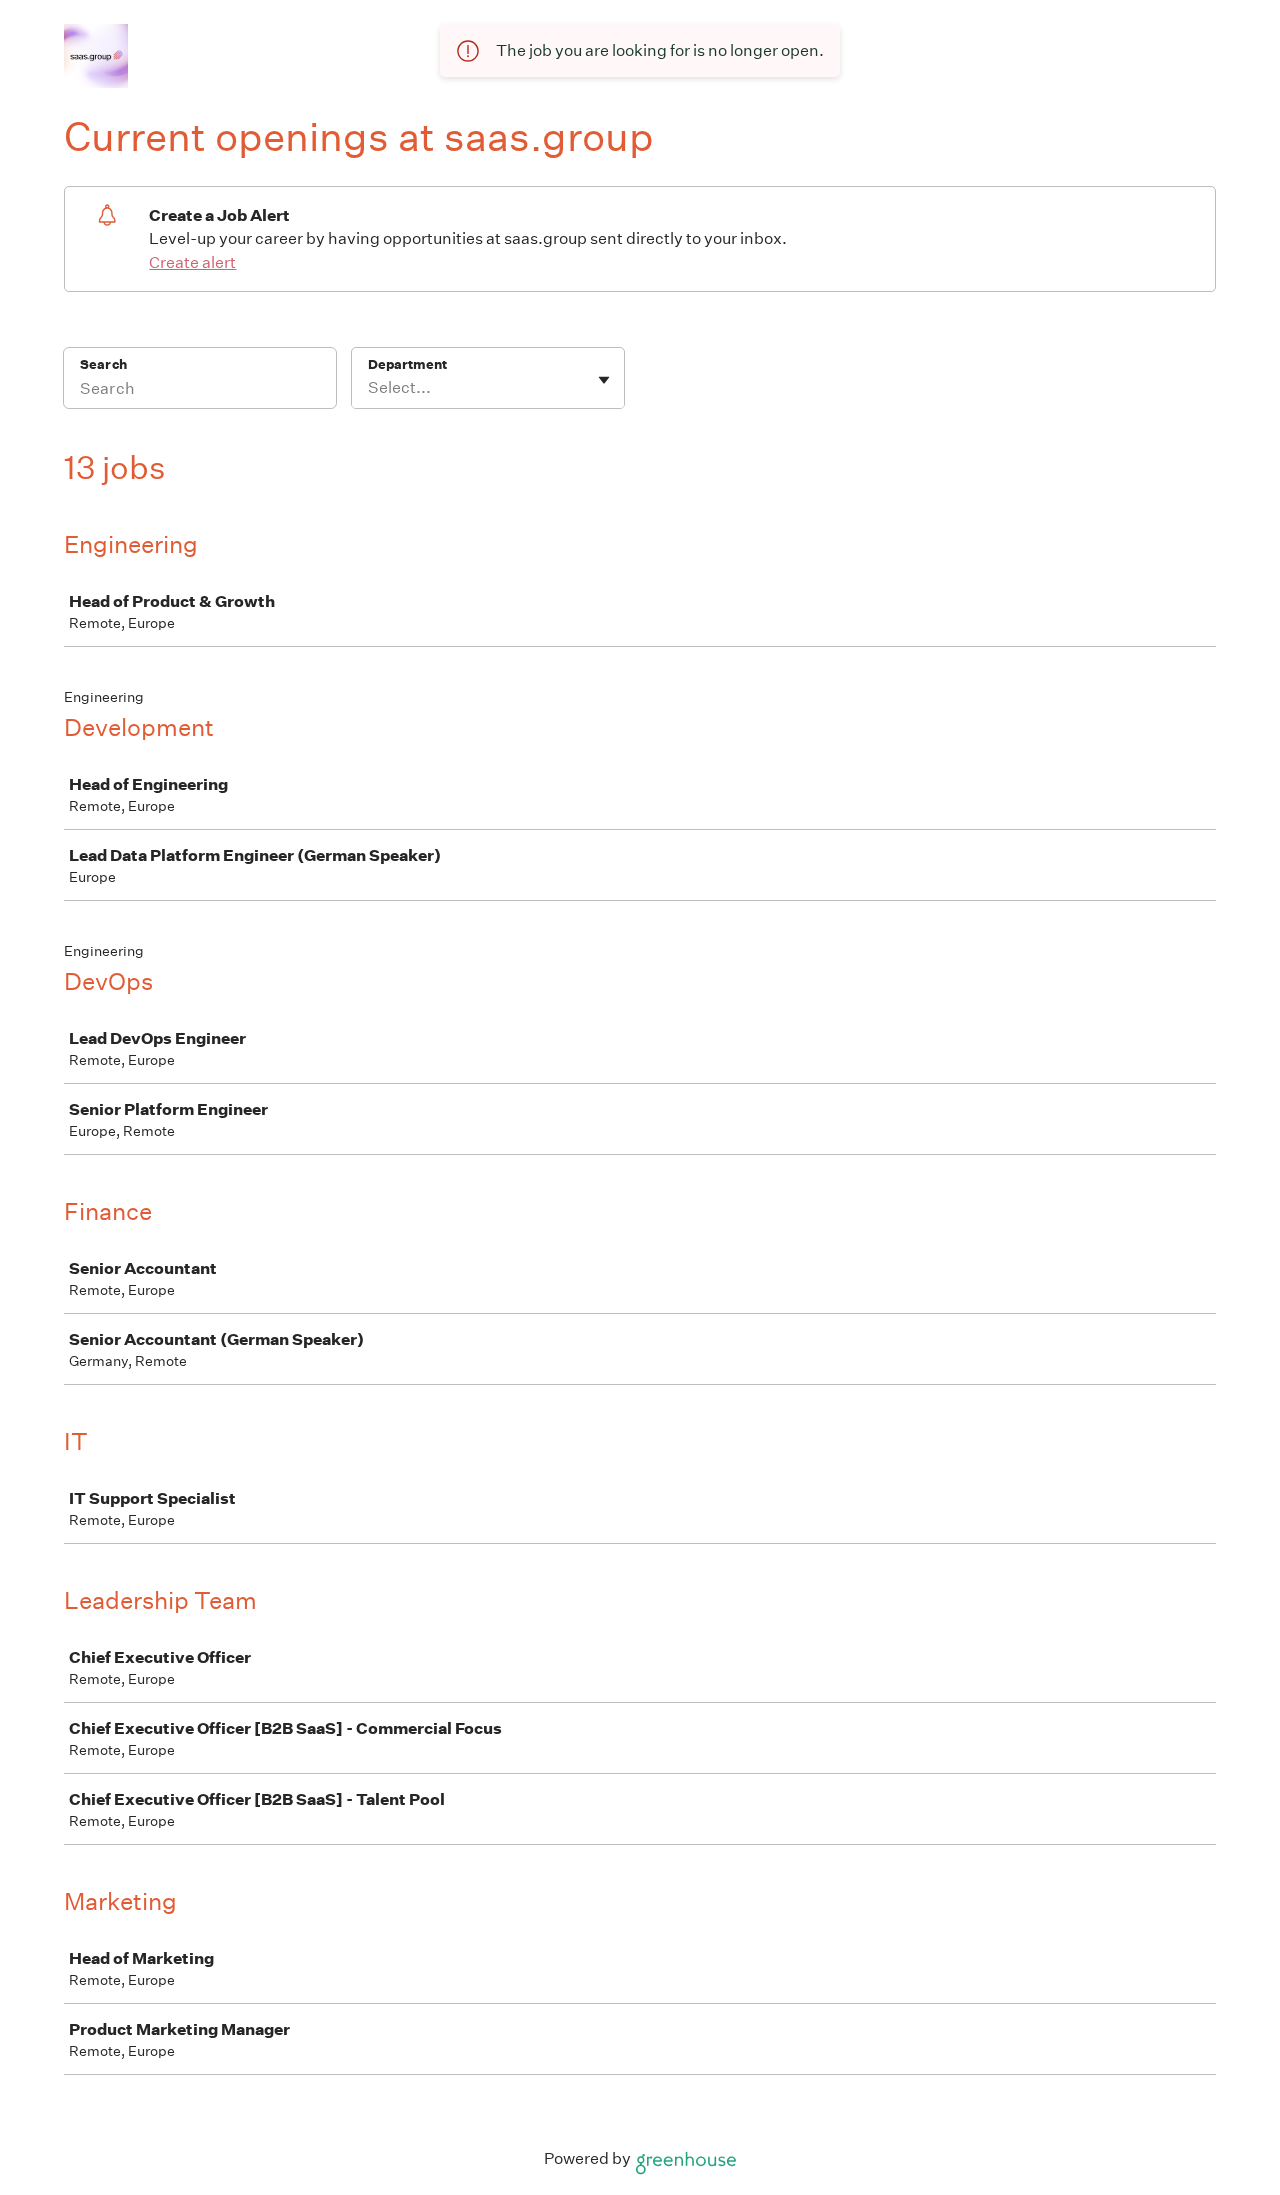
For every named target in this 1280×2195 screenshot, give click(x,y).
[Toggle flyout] (604, 380)
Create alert (192, 262)
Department (407, 364)
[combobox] (369, 388)
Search (103, 364)
